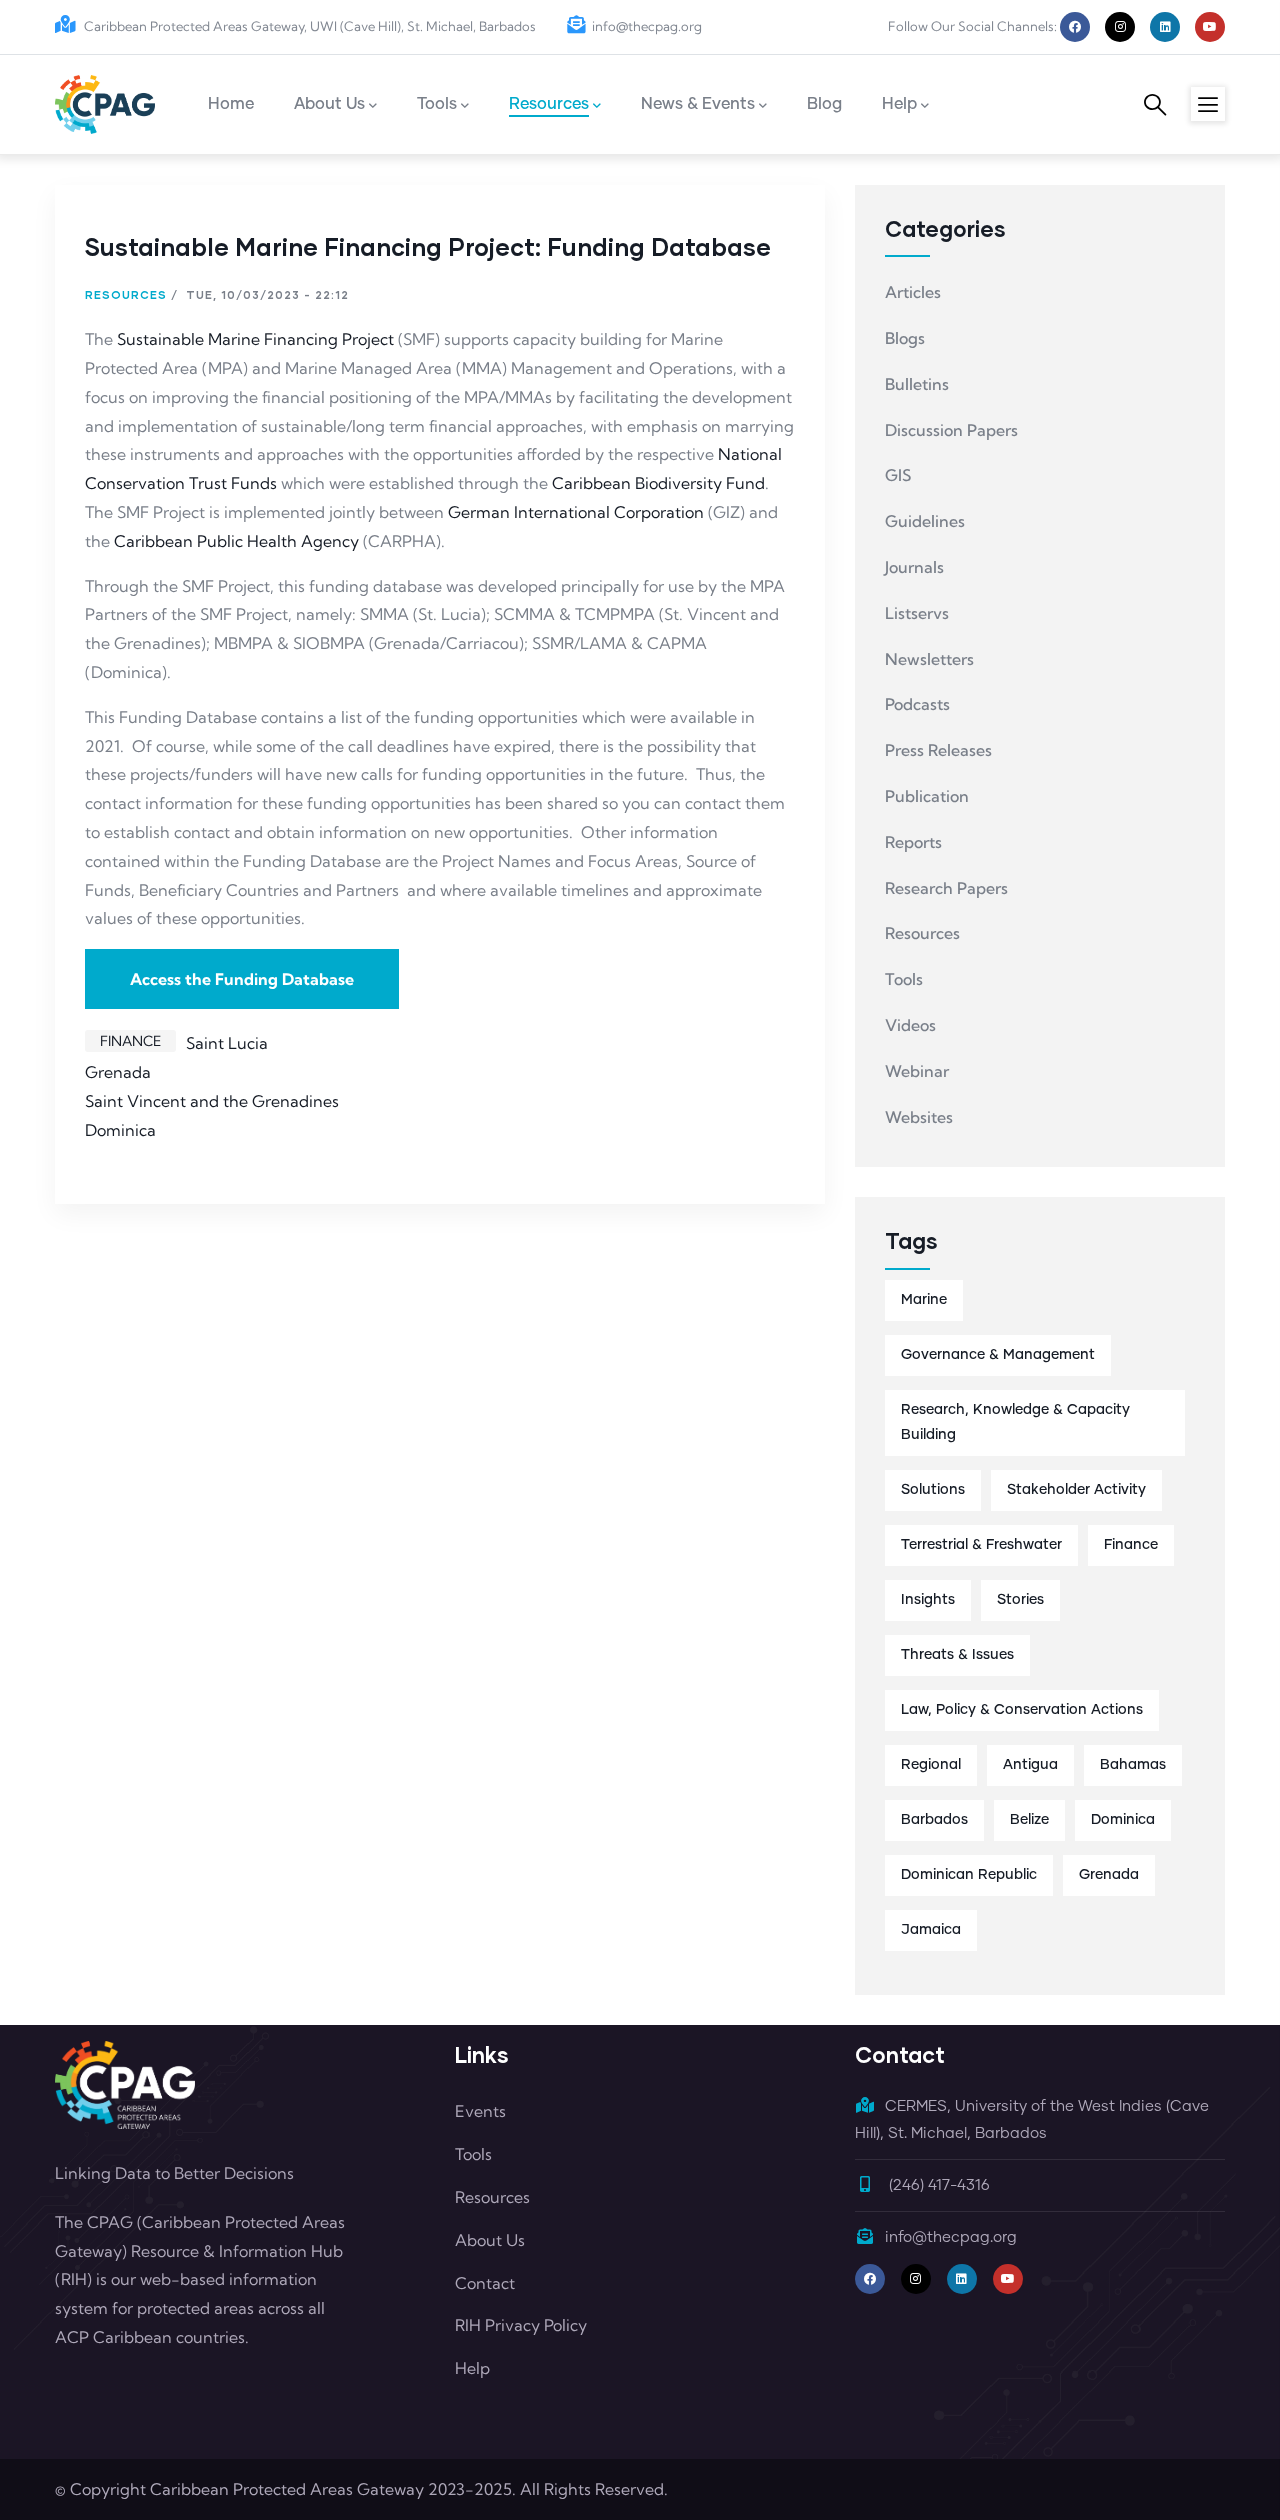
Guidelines (925, 521)
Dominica (120, 1130)
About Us (490, 2240)
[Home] (105, 104)
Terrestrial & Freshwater (981, 1545)
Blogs (905, 338)
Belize (1029, 1820)
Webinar (917, 1071)
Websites (919, 1117)
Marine (924, 1300)
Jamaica (931, 1930)
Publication (927, 796)
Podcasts (917, 704)
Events (480, 2111)
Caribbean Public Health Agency (236, 541)
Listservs (917, 613)
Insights (928, 1600)
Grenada (118, 1072)
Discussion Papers (951, 430)
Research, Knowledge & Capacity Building (1015, 1422)
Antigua (1030, 1765)
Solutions (933, 1490)
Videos (910, 1025)
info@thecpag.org (647, 26)
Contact (485, 2283)
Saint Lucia (227, 1043)
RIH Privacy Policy (521, 2325)
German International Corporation (576, 512)
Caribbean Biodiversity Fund (658, 483)
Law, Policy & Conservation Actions (1022, 1710)
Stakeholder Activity (1076, 1490)
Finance (130, 1041)
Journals (914, 567)
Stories (1020, 1600)
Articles (913, 292)
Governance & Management (998, 1355)
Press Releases (938, 750)
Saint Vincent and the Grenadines (212, 1101)
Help (472, 2368)
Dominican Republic (969, 1875)
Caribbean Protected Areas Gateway (287, 2489)
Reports (913, 842)
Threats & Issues (957, 1655)
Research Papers (946, 888)
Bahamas (1133, 1765)
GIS (898, 475)
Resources (126, 294)
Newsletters (929, 659)
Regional (931, 1765)
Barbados (934, 1820)
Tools (904, 979)
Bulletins (917, 384)
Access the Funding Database (242, 979)
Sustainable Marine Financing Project (255, 339)
